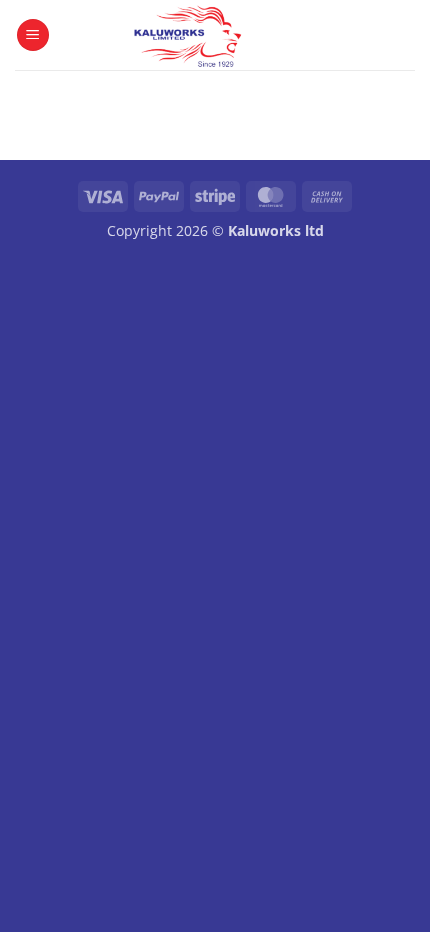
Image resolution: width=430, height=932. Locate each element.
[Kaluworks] (187, 35)
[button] (33, 35)
